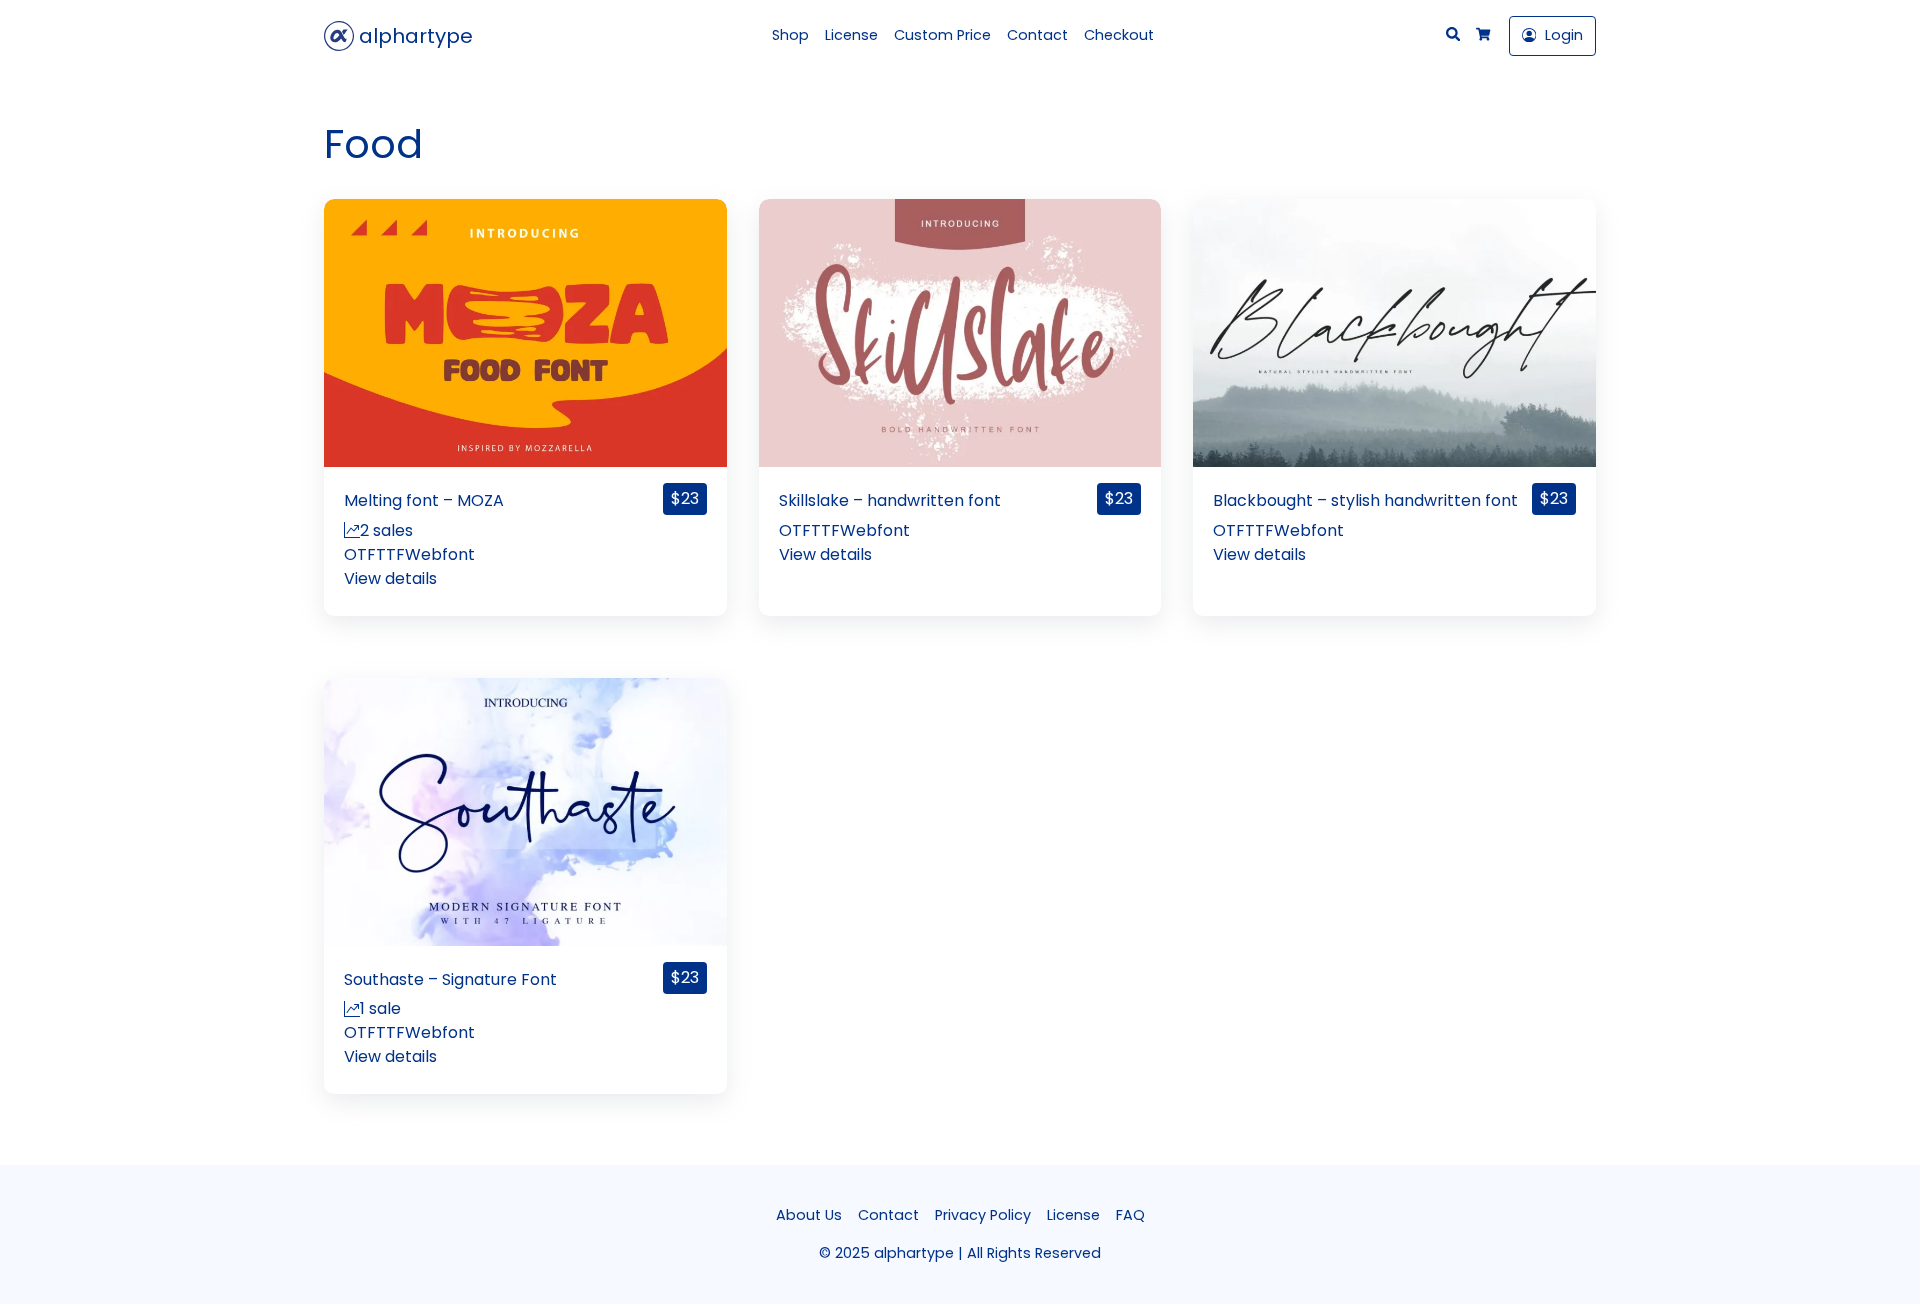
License (851, 35)
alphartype (413, 36)
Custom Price (942, 35)
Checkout (1119, 35)
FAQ (1130, 1215)
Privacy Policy (983, 1215)
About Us (809, 1215)
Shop (790, 35)
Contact (1037, 35)
